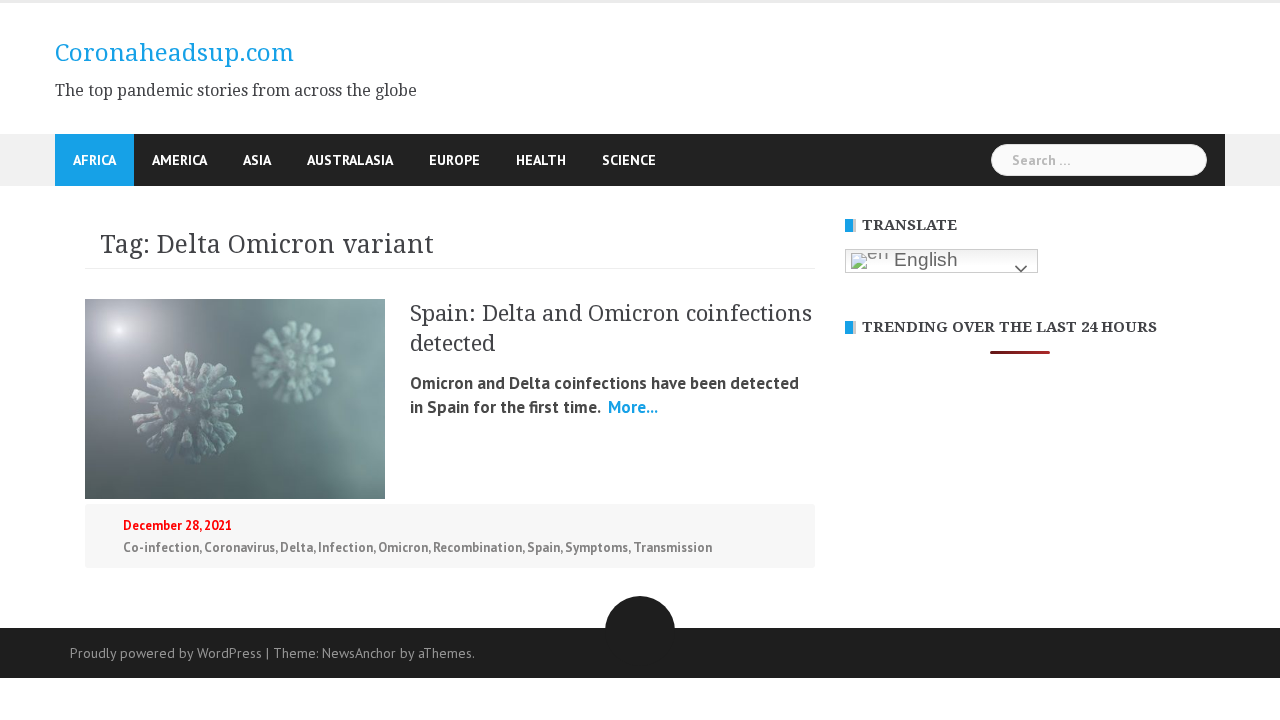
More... (631, 407)
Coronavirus (239, 547)
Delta (296, 547)
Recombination (477, 547)
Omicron (403, 547)
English (923, 259)
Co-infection (161, 547)
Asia (257, 160)
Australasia (350, 160)
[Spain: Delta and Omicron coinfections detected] (235, 397)
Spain (543, 547)
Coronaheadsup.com (174, 53)
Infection (345, 547)
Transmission (672, 547)
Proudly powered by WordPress (166, 653)
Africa (94, 160)
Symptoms (596, 547)
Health (541, 160)
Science (629, 160)
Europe (454, 160)
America (179, 160)
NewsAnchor (359, 653)
